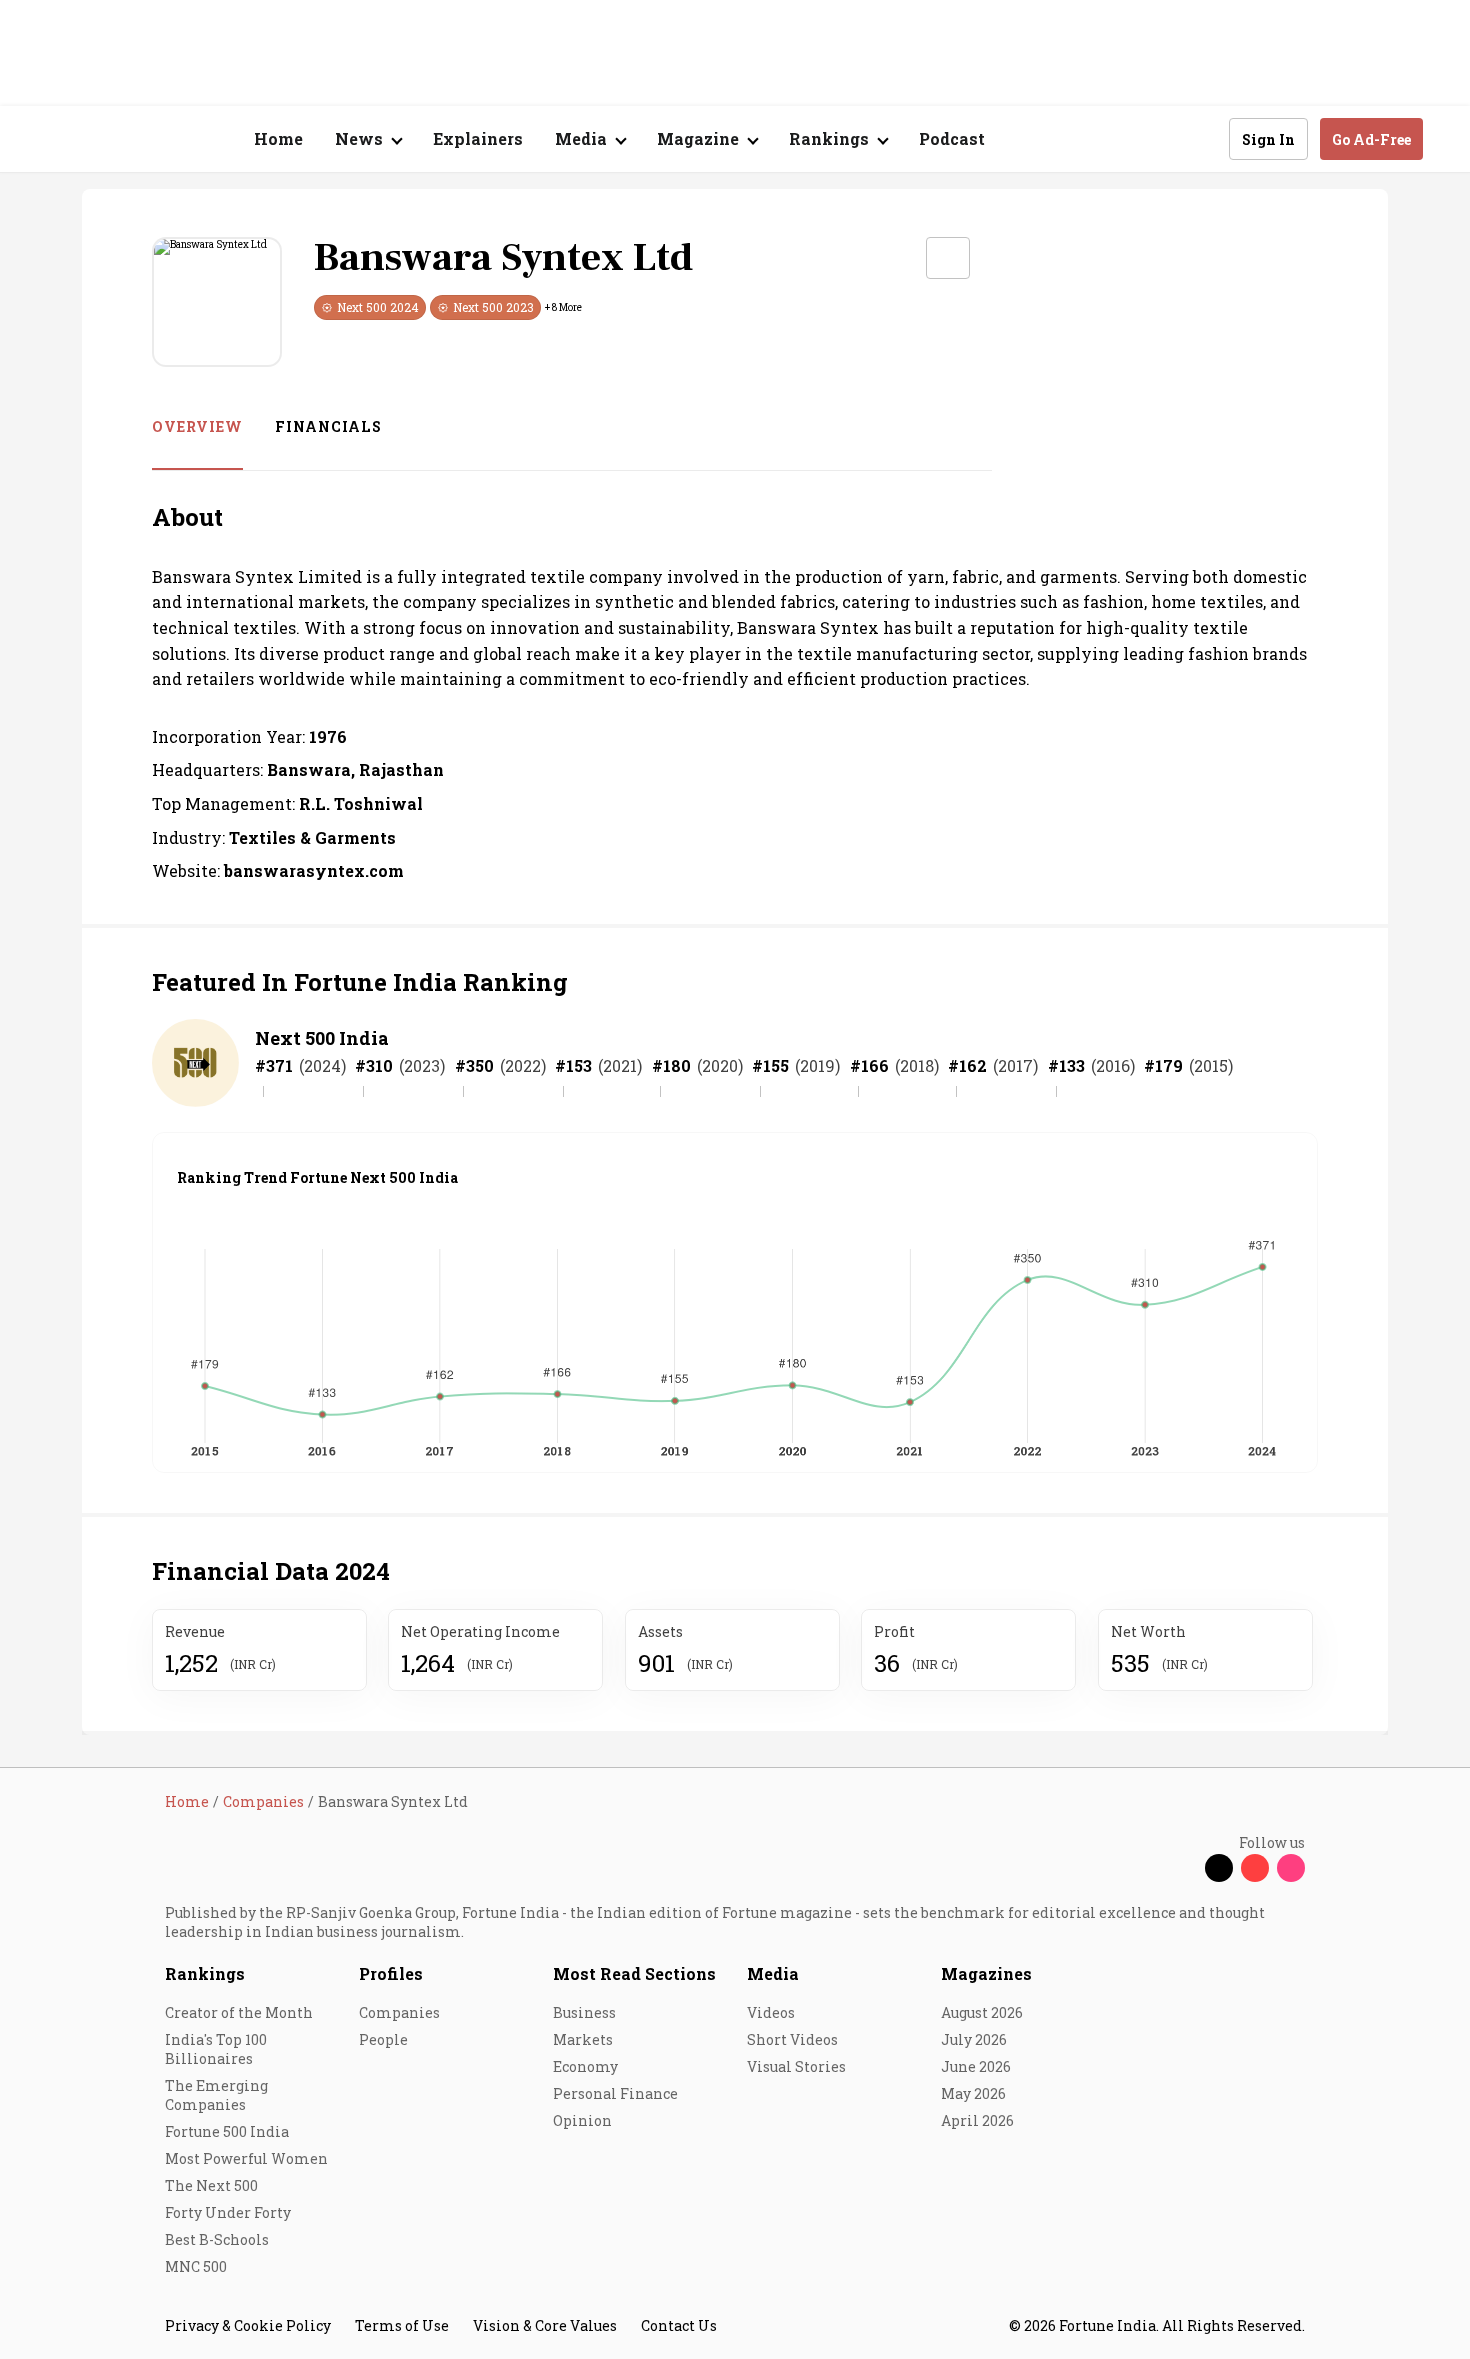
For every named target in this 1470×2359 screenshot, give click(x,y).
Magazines (986, 1973)
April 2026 (977, 2120)
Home (278, 138)
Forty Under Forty (228, 2212)
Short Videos (792, 2039)
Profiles (391, 1973)
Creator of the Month (239, 2012)
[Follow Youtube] (1255, 1868)
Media (773, 1973)
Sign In (1268, 139)
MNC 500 (196, 2266)
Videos (771, 2012)
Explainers (478, 138)
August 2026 (982, 2012)
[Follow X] (1219, 1868)
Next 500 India (322, 1038)
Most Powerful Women (246, 2158)
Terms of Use (402, 2325)
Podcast (952, 138)
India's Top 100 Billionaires (216, 2049)
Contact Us (679, 2325)
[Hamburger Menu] (59, 139)
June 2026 (976, 2066)
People (383, 2039)
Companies (399, 2012)
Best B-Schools (217, 2239)
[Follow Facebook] (1183, 1868)
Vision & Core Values (545, 2325)
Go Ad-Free (1371, 139)
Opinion (582, 2120)
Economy (585, 2066)
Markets (583, 2039)
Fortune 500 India (227, 2131)
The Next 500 (211, 2185)
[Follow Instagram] (1291, 1868)
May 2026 (973, 2093)
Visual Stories (796, 2066)
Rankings (205, 1973)
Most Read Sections (634, 1973)
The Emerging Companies (216, 2095)
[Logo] (154, 139)
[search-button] (1201, 138)
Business (584, 2012)
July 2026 (974, 2039)
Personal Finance (615, 2093)
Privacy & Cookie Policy (248, 2325)
